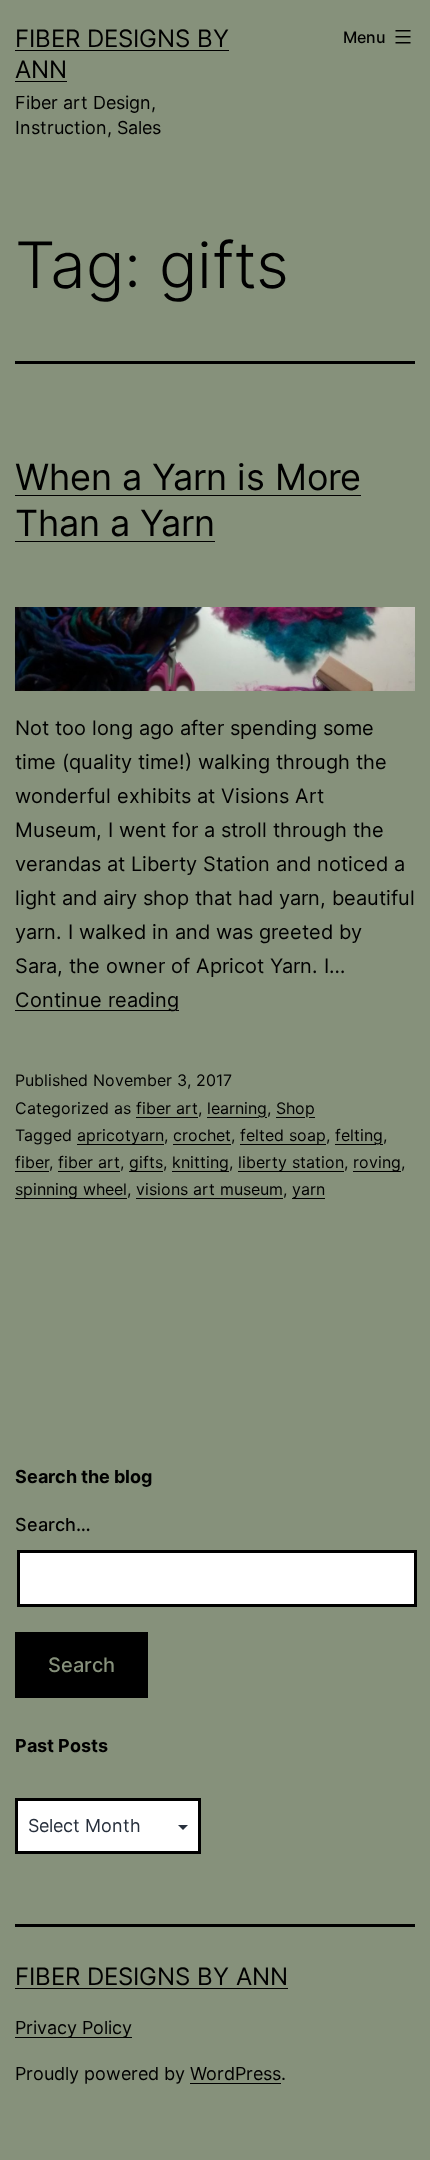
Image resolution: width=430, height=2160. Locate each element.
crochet (202, 1135)
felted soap (283, 1135)
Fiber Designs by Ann (151, 1976)
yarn (308, 1189)
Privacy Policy (73, 2027)
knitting (200, 1162)
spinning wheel (71, 1189)
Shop (295, 1108)
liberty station (291, 1162)
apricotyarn (120, 1135)
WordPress (235, 2073)
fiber (32, 1162)
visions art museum (209, 1189)
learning (237, 1108)
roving (377, 1162)
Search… (53, 1524)
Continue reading (97, 1000)
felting (359, 1135)
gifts (146, 1162)
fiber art (167, 1108)
